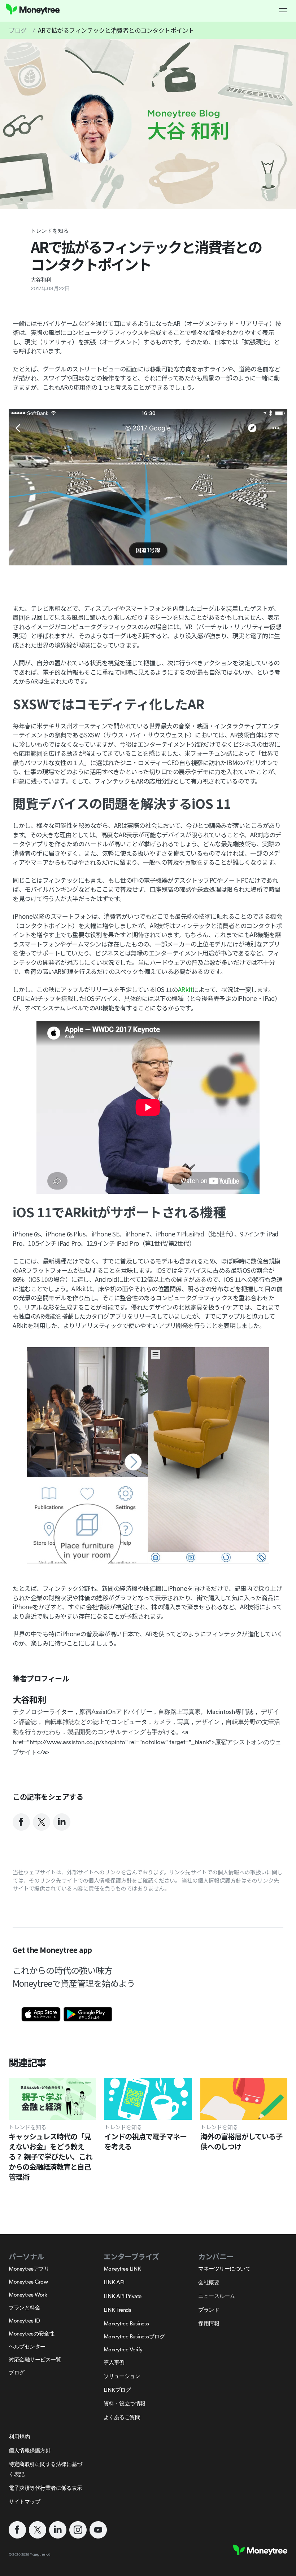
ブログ (18, 30)
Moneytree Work (28, 2295)
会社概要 (209, 2282)
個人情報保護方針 (30, 2450)
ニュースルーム (217, 2296)
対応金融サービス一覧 (35, 2359)
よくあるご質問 (122, 2417)
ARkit (185, 989)
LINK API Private (123, 2296)
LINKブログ (117, 2390)
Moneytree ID (24, 2321)
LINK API (114, 2282)
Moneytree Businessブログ (134, 2336)
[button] (283, 10)
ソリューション (122, 2376)
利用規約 (19, 2437)
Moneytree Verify (123, 2349)
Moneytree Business (126, 2323)
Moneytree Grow (28, 2282)
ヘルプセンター (27, 2346)
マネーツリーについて (224, 2269)
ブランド (209, 2310)
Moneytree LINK (122, 2269)
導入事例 (114, 2362)
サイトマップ (24, 2502)
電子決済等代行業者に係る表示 (45, 2488)
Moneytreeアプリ (29, 2269)
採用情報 (209, 2323)
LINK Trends (117, 2310)
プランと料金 (24, 2308)
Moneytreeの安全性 (32, 2334)
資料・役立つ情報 (125, 2403)
